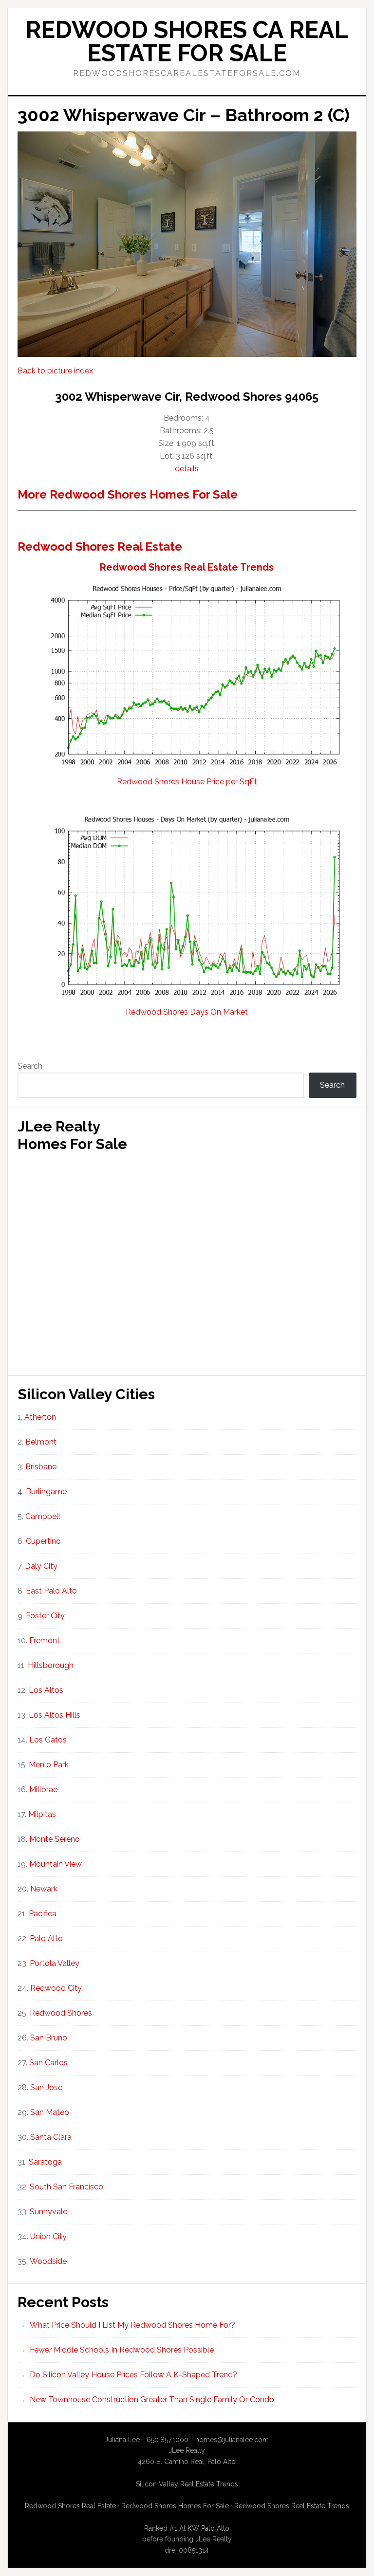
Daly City (41, 1566)
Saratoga (45, 2162)
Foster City (45, 1616)
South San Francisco (66, 2187)
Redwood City (56, 1988)
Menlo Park (49, 1765)
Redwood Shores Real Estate (100, 547)
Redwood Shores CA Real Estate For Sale (187, 41)
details (187, 469)
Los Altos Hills (55, 1715)
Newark (44, 1889)
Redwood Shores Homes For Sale (175, 2506)
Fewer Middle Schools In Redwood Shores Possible (122, 2350)
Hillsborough (51, 1665)
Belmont (41, 1442)
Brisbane (41, 1467)
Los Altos (46, 1690)
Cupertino (43, 1541)
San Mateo (50, 2112)
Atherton (40, 1417)
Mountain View (56, 1864)
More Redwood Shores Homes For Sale (128, 494)
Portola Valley (55, 1963)
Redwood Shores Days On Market (187, 1012)
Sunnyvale (48, 2212)
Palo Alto (46, 1938)
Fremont (45, 1640)
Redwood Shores (61, 2013)
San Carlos (48, 2063)
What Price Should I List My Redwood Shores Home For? (132, 2325)
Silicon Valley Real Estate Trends (187, 2484)
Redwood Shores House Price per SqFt (187, 782)
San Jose (46, 2087)
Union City (48, 2236)
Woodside (48, 2261)
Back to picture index (55, 371)
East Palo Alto (51, 1591)
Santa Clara (51, 2137)
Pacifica (43, 1914)
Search (30, 1066)
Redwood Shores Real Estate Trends (187, 567)
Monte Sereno (55, 1839)
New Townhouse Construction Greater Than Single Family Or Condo (152, 2400)
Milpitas (42, 1814)
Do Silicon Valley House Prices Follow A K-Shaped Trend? (133, 2375)
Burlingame (46, 1492)
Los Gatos (48, 1740)
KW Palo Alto (208, 2528)
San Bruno (49, 2038)
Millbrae (43, 1789)
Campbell (43, 1516)
